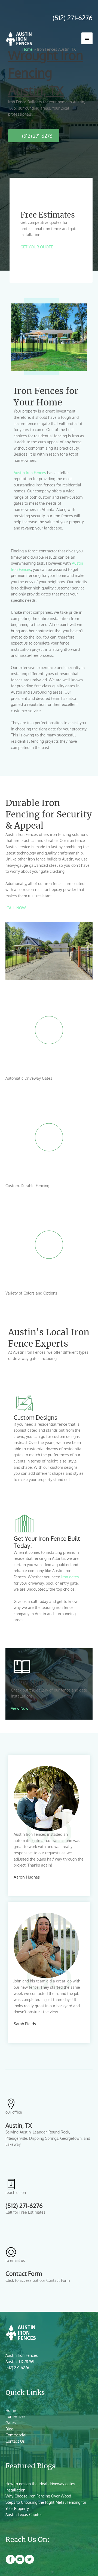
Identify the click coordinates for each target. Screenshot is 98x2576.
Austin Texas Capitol (24, 2515)
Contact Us (15, 2441)
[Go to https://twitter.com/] (29, 2560)
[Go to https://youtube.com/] (20, 2560)
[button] (37, 247)
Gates (11, 2423)
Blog (9, 2429)
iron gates (70, 1577)
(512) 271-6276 (72, 18)
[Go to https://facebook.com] (10, 2560)
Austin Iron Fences (30, 473)
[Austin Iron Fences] (19, 38)
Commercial (16, 2435)
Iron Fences (16, 2416)
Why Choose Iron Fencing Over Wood (38, 2496)
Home (11, 2410)
